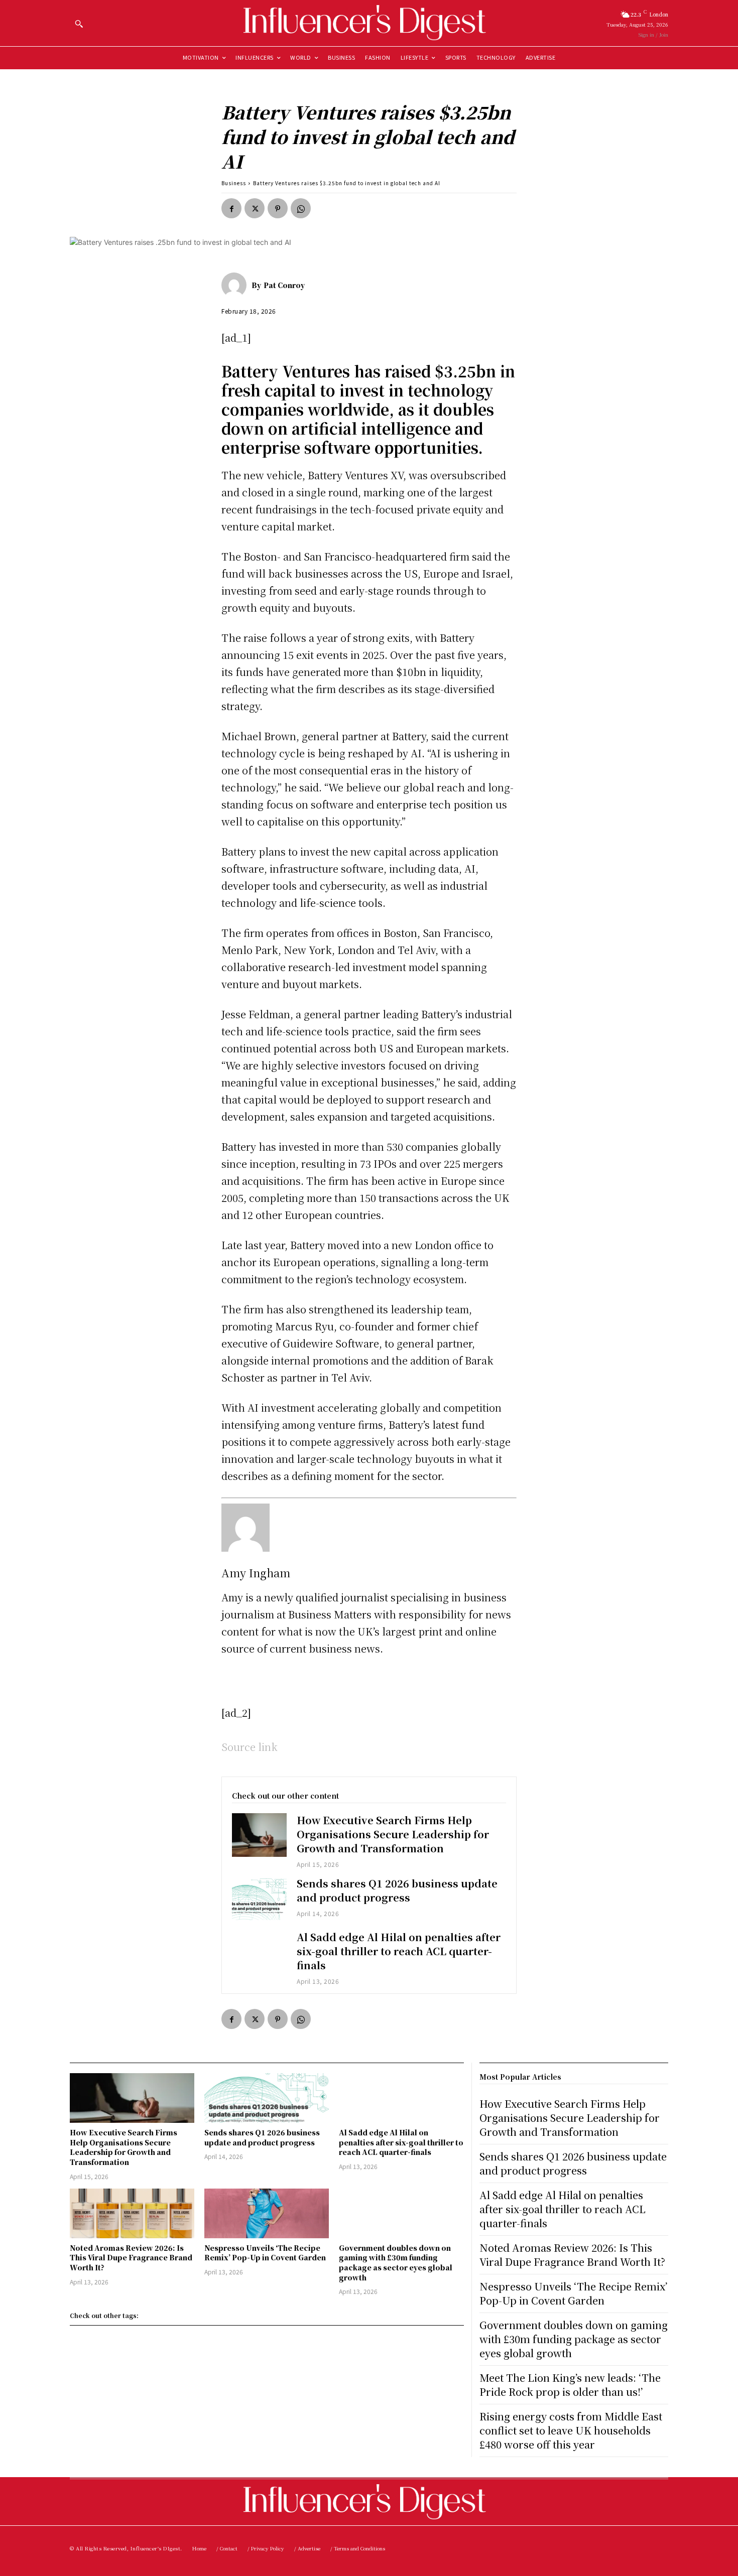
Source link (250, 1747)
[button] (79, 24)
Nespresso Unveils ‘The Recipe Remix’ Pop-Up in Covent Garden (265, 2253)
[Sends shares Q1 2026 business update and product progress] (259, 1898)
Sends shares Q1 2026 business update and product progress (397, 1890)
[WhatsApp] (301, 208)
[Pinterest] (278, 208)
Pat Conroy (284, 285)
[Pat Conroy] (236, 285)
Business (234, 183)
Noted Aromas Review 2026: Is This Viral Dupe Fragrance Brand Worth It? (131, 2258)
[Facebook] (231, 208)
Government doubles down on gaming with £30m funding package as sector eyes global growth (396, 2263)
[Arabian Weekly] (369, 23)
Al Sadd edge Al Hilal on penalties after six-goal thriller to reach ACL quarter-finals (399, 1951)
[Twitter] (255, 208)
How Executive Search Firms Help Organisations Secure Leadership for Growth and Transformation (393, 1834)
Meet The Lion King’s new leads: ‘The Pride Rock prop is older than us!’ (570, 2385)
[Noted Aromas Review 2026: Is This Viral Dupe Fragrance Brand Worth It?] (132, 2213)
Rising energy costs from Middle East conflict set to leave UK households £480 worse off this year (571, 2430)
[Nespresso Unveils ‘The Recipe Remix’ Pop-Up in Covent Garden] (267, 2213)
